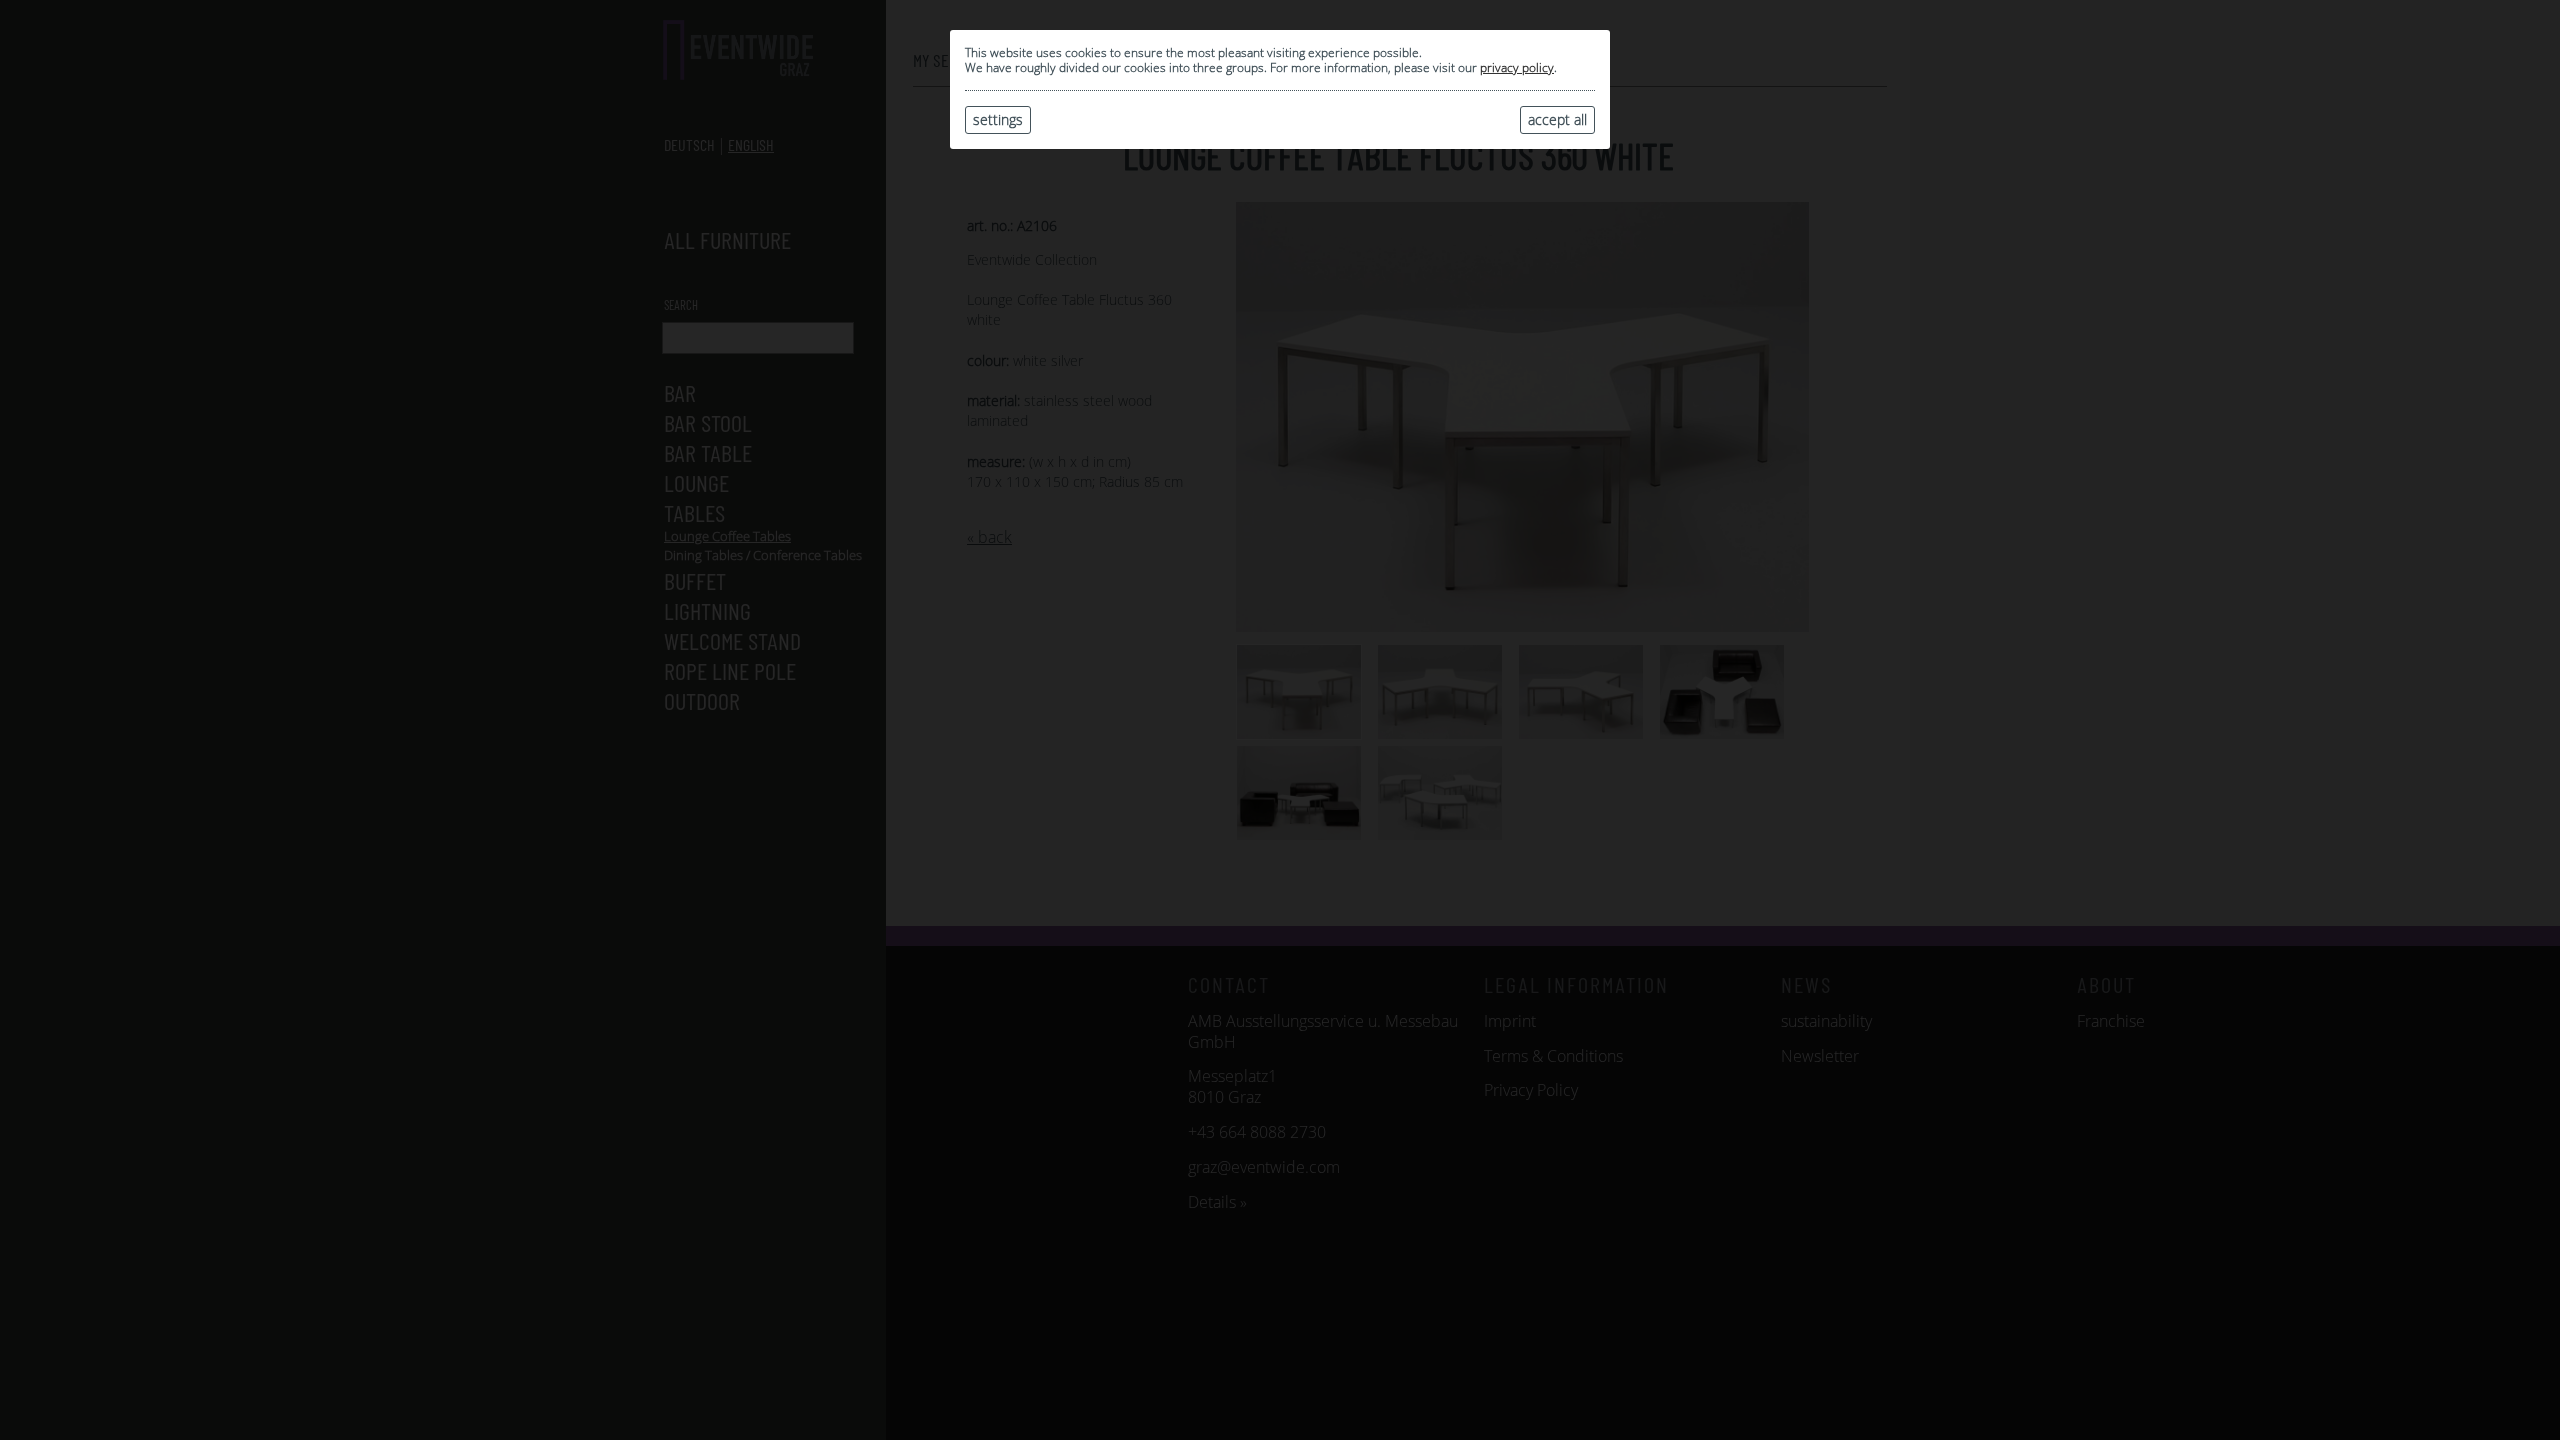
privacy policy (1517, 67)
